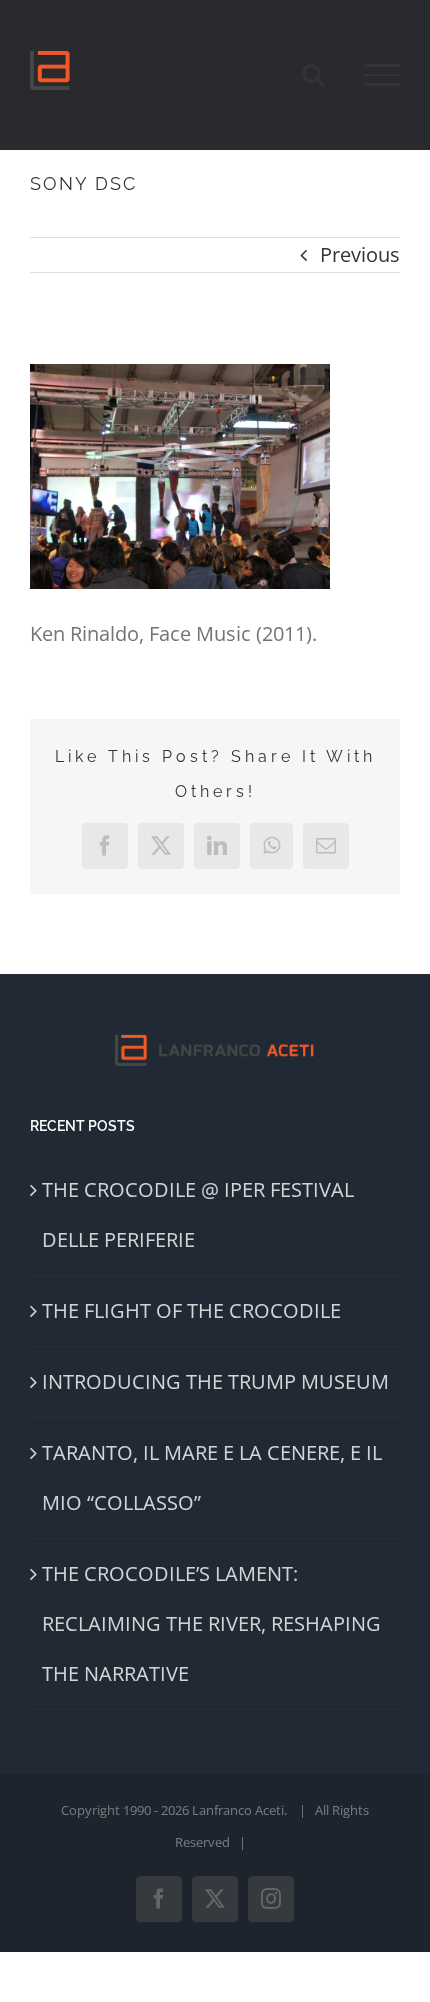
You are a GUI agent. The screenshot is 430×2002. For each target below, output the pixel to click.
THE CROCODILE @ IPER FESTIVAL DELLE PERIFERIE (198, 1214)
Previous (360, 254)
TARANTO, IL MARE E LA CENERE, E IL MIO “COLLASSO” (212, 1477)
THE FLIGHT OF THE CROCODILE (191, 1310)
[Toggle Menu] (382, 75)
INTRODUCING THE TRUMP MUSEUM (215, 1381)
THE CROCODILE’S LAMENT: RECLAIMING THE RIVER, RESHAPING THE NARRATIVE (211, 1623)
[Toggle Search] (313, 74)
